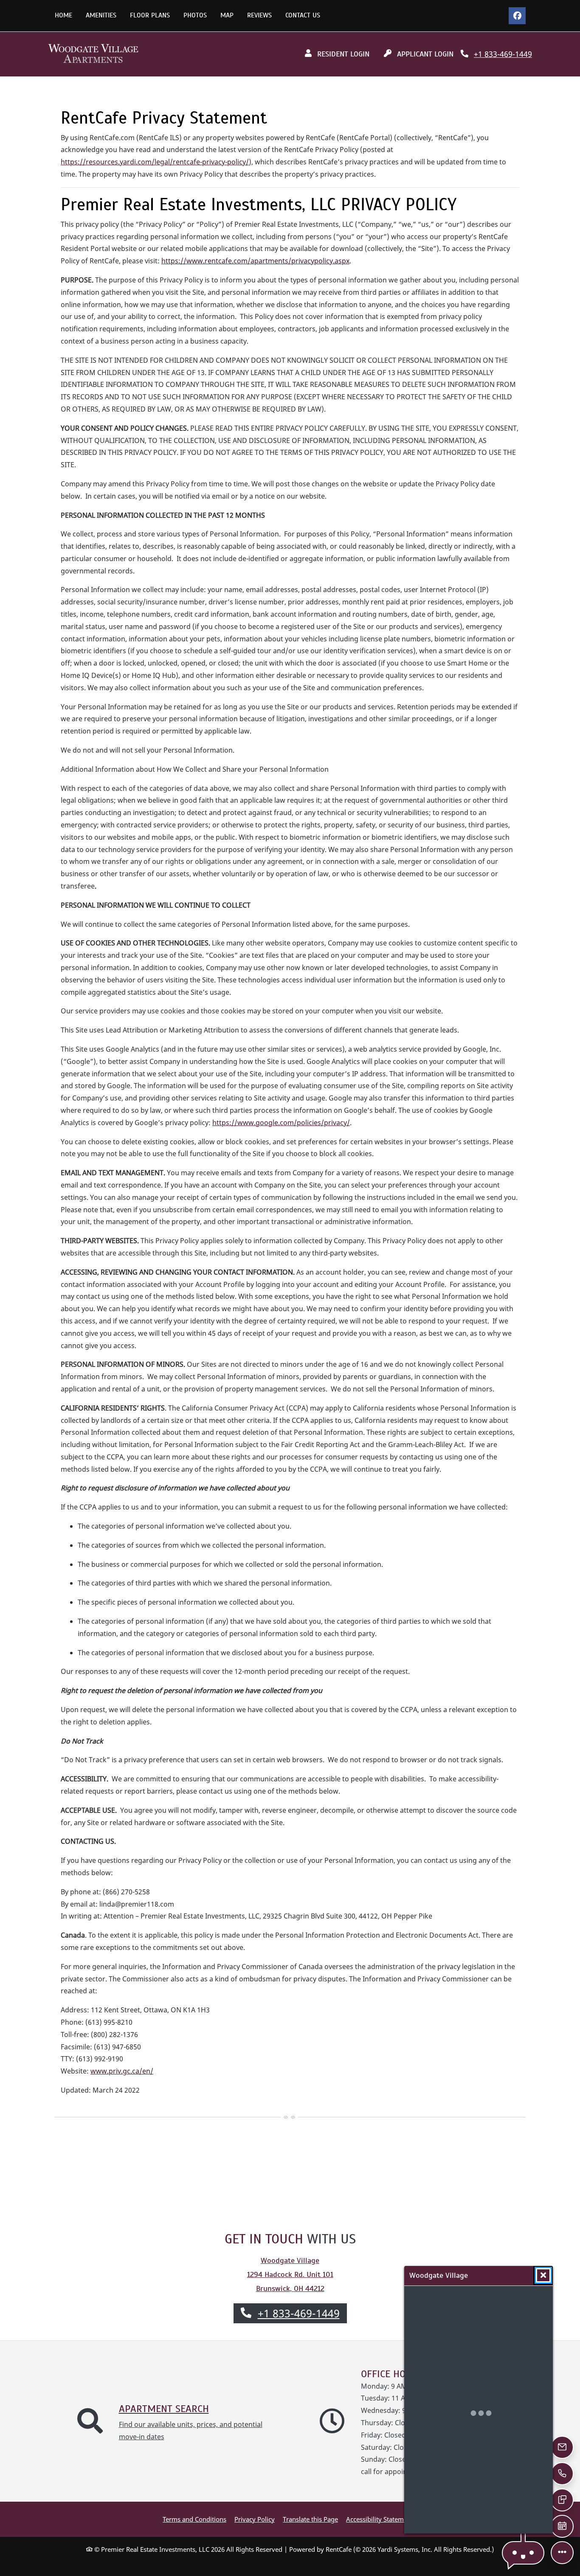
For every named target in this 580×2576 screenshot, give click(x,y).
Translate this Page (310, 2519)
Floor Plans (150, 15)
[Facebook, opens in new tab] (517, 16)
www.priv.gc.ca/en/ (122, 2071)
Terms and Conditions (194, 2519)
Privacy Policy (255, 2519)
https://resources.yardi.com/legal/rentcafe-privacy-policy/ (155, 162)
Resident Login (346, 54)
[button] (523, 2553)
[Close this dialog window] (543, 2275)
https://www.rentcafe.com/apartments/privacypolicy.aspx (255, 261)
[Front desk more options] (562, 2552)
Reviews (259, 15)
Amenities (101, 15)
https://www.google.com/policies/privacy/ (281, 1123)
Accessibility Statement (380, 2519)
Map (227, 15)
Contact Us (303, 15)
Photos (195, 15)
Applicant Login (428, 54)
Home (63, 15)
